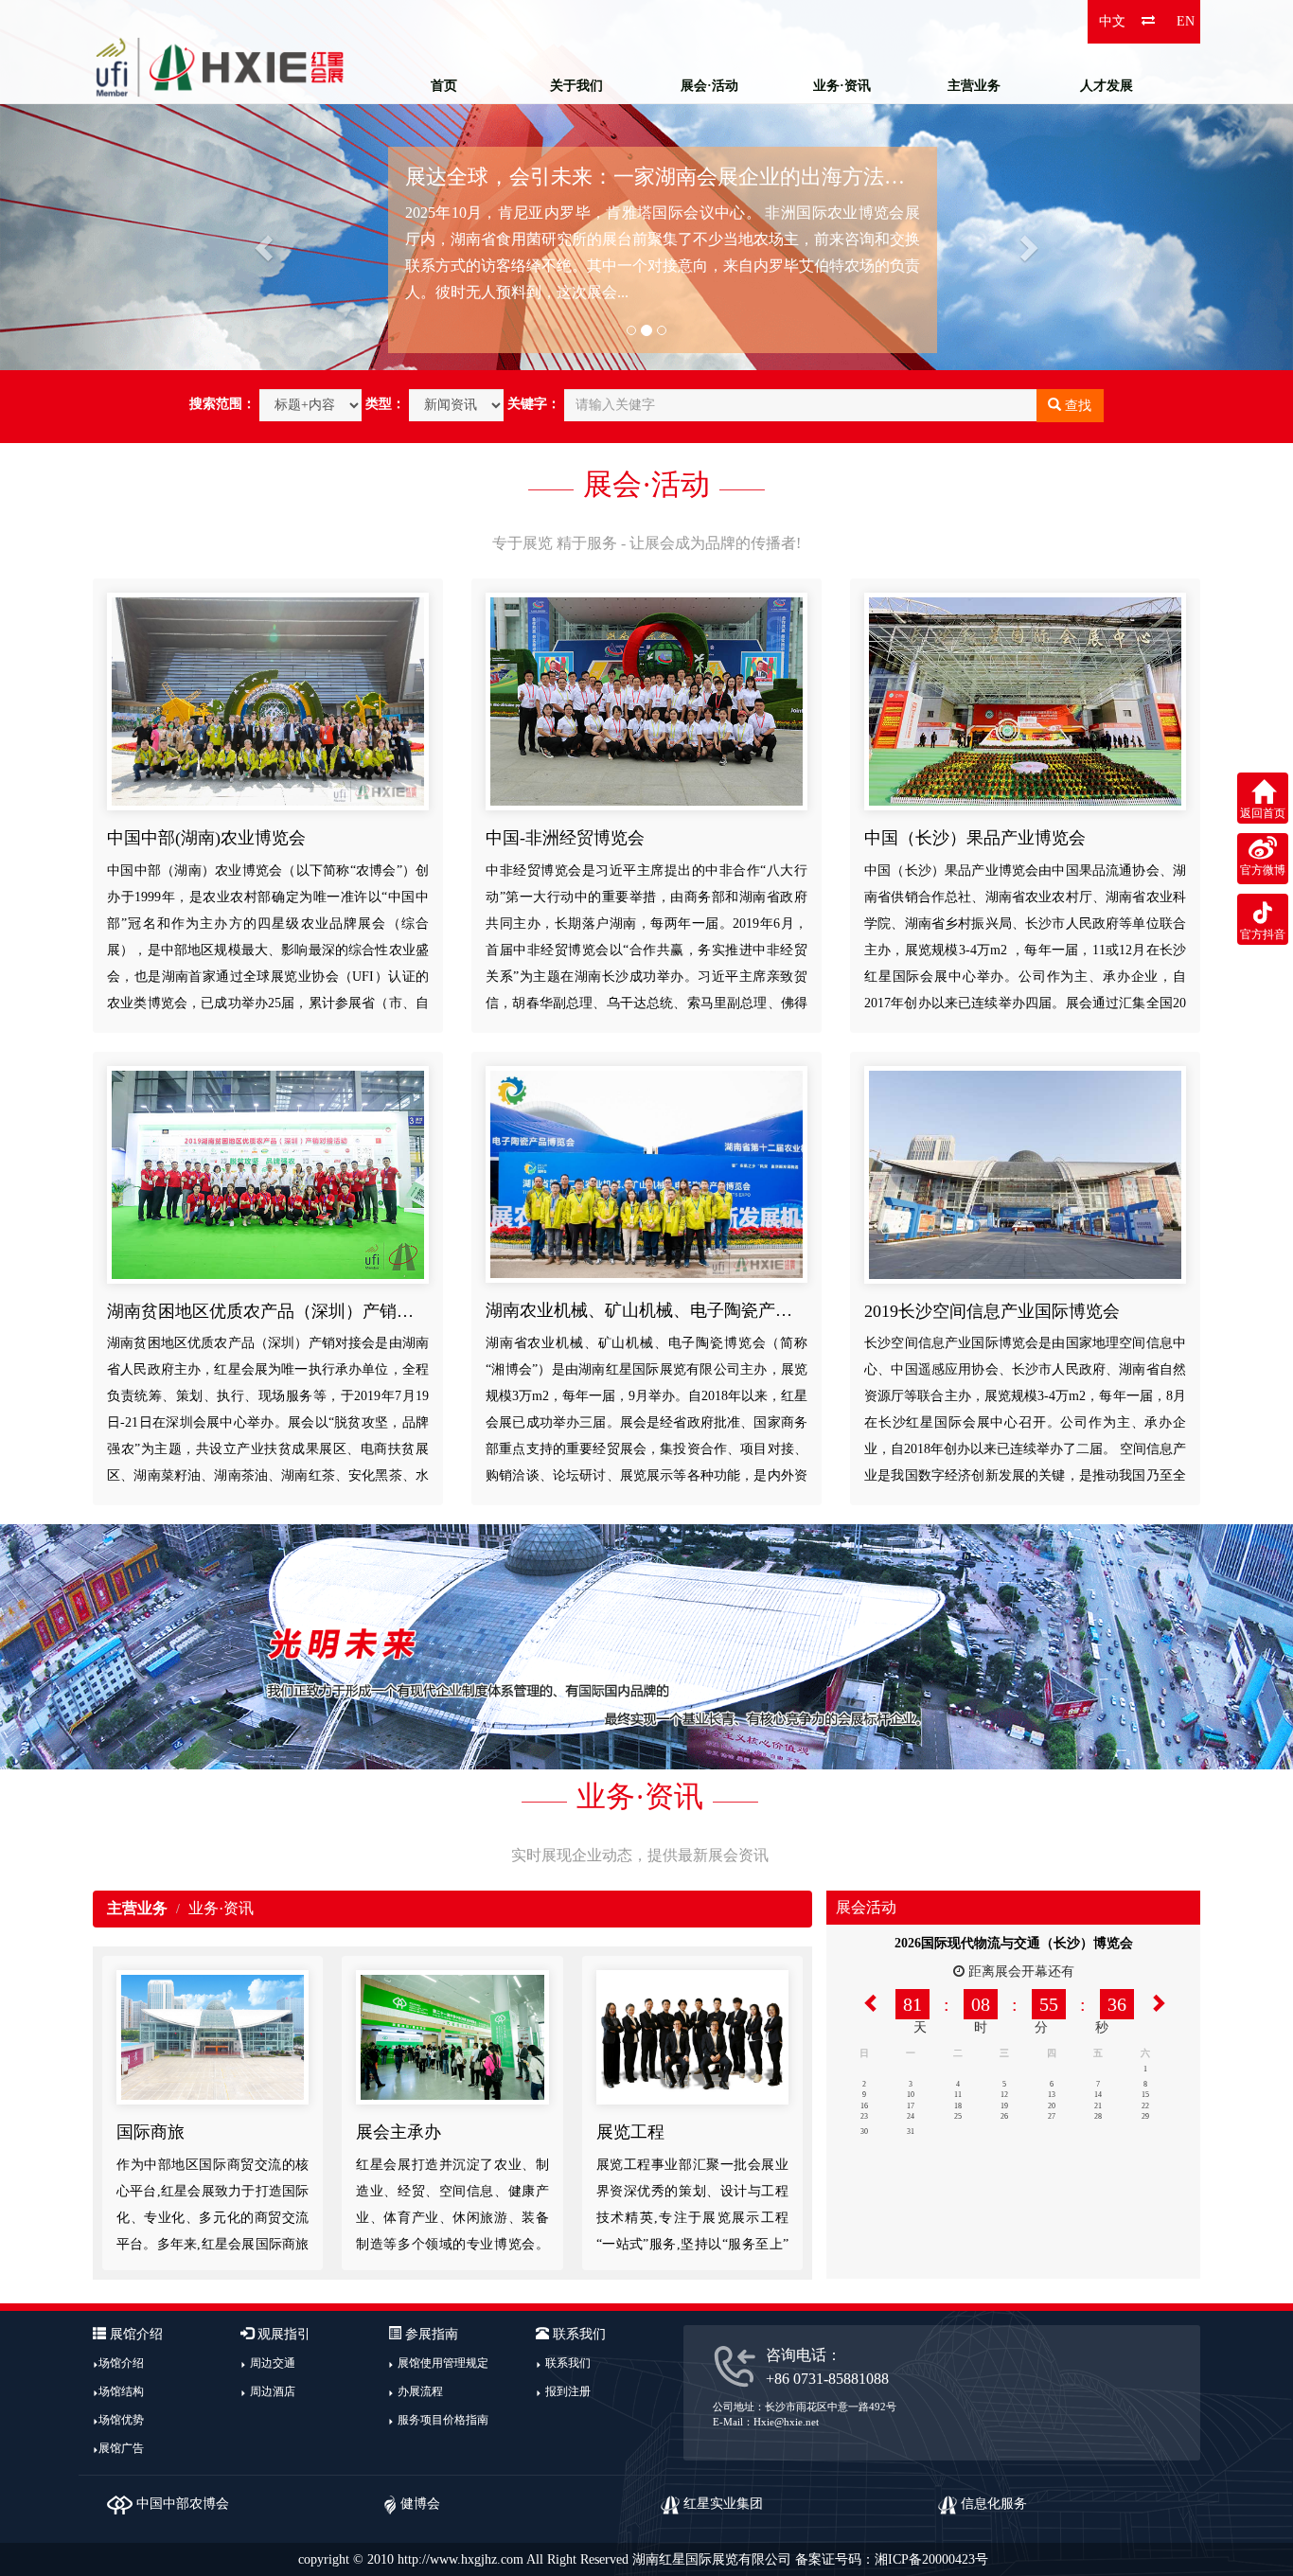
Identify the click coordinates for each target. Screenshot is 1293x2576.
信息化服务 (992, 2504)
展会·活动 (709, 86)
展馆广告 (121, 2448)
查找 (1076, 406)
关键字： (534, 404)
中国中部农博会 (181, 2504)
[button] (97, 185)
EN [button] (1186, 21)
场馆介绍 (121, 2363)
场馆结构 (121, 2391)
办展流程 (420, 2391)
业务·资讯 (842, 86)
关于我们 (576, 86)
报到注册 (568, 2391)
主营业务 (974, 86)
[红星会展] (221, 66)
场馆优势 (121, 2420)
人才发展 (1107, 86)
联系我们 (568, 2363)
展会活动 (866, 1907)
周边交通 (273, 2363)
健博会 (418, 2504)
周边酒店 (273, 2391)
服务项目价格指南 (443, 2420)
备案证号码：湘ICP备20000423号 (892, 2559)
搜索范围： (222, 404)
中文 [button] (1112, 21)
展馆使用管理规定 (443, 2363)
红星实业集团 (721, 2504)
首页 (444, 86)
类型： (385, 404)
